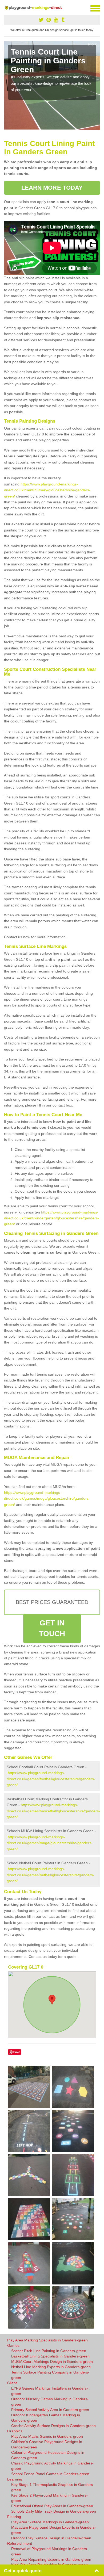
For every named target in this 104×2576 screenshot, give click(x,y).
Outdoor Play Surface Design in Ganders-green (51, 2538)
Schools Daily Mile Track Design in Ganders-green (54, 2511)
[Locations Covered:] (6, 8)
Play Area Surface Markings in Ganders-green (50, 2522)
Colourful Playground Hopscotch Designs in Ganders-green (48, 2455)
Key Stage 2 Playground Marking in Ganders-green (49, 2498)
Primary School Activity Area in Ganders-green (50, 2410)
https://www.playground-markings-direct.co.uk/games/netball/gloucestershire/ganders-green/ (50, 1875)
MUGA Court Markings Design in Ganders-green (52, 2361)
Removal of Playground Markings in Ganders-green (50, 2551)
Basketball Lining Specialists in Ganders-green (50, 2356)
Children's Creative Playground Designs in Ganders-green (47, 2444)
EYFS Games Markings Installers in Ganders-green (50, 2391)
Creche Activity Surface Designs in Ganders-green (53, 2426)
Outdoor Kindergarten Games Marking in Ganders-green (46, 2418)
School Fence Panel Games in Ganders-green (50, 2474)
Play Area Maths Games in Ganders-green (47, 2436)
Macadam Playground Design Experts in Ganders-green (54, 2530)
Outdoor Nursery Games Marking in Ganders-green (50, 2402)
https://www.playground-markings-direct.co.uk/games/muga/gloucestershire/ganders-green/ (47, 1498)
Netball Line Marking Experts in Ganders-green (51, 2367)
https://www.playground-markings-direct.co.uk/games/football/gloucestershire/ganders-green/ (51, 1779)
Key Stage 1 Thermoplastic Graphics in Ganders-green (53, 2487)
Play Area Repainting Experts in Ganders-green (51, 2559)
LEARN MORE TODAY (52, 188)
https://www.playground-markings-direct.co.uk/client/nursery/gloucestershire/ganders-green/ (47, 490)
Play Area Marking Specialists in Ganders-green (47, 2340)
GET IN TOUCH (52, 1628)
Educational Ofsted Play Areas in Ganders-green (52, 2506)
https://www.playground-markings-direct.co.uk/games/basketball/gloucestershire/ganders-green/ (53, 1811)
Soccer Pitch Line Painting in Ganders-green (49, 2351)
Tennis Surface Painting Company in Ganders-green (50, 2375)
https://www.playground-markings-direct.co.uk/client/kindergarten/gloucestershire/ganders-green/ (51, 1218)
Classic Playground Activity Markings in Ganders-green (52, 2466)
